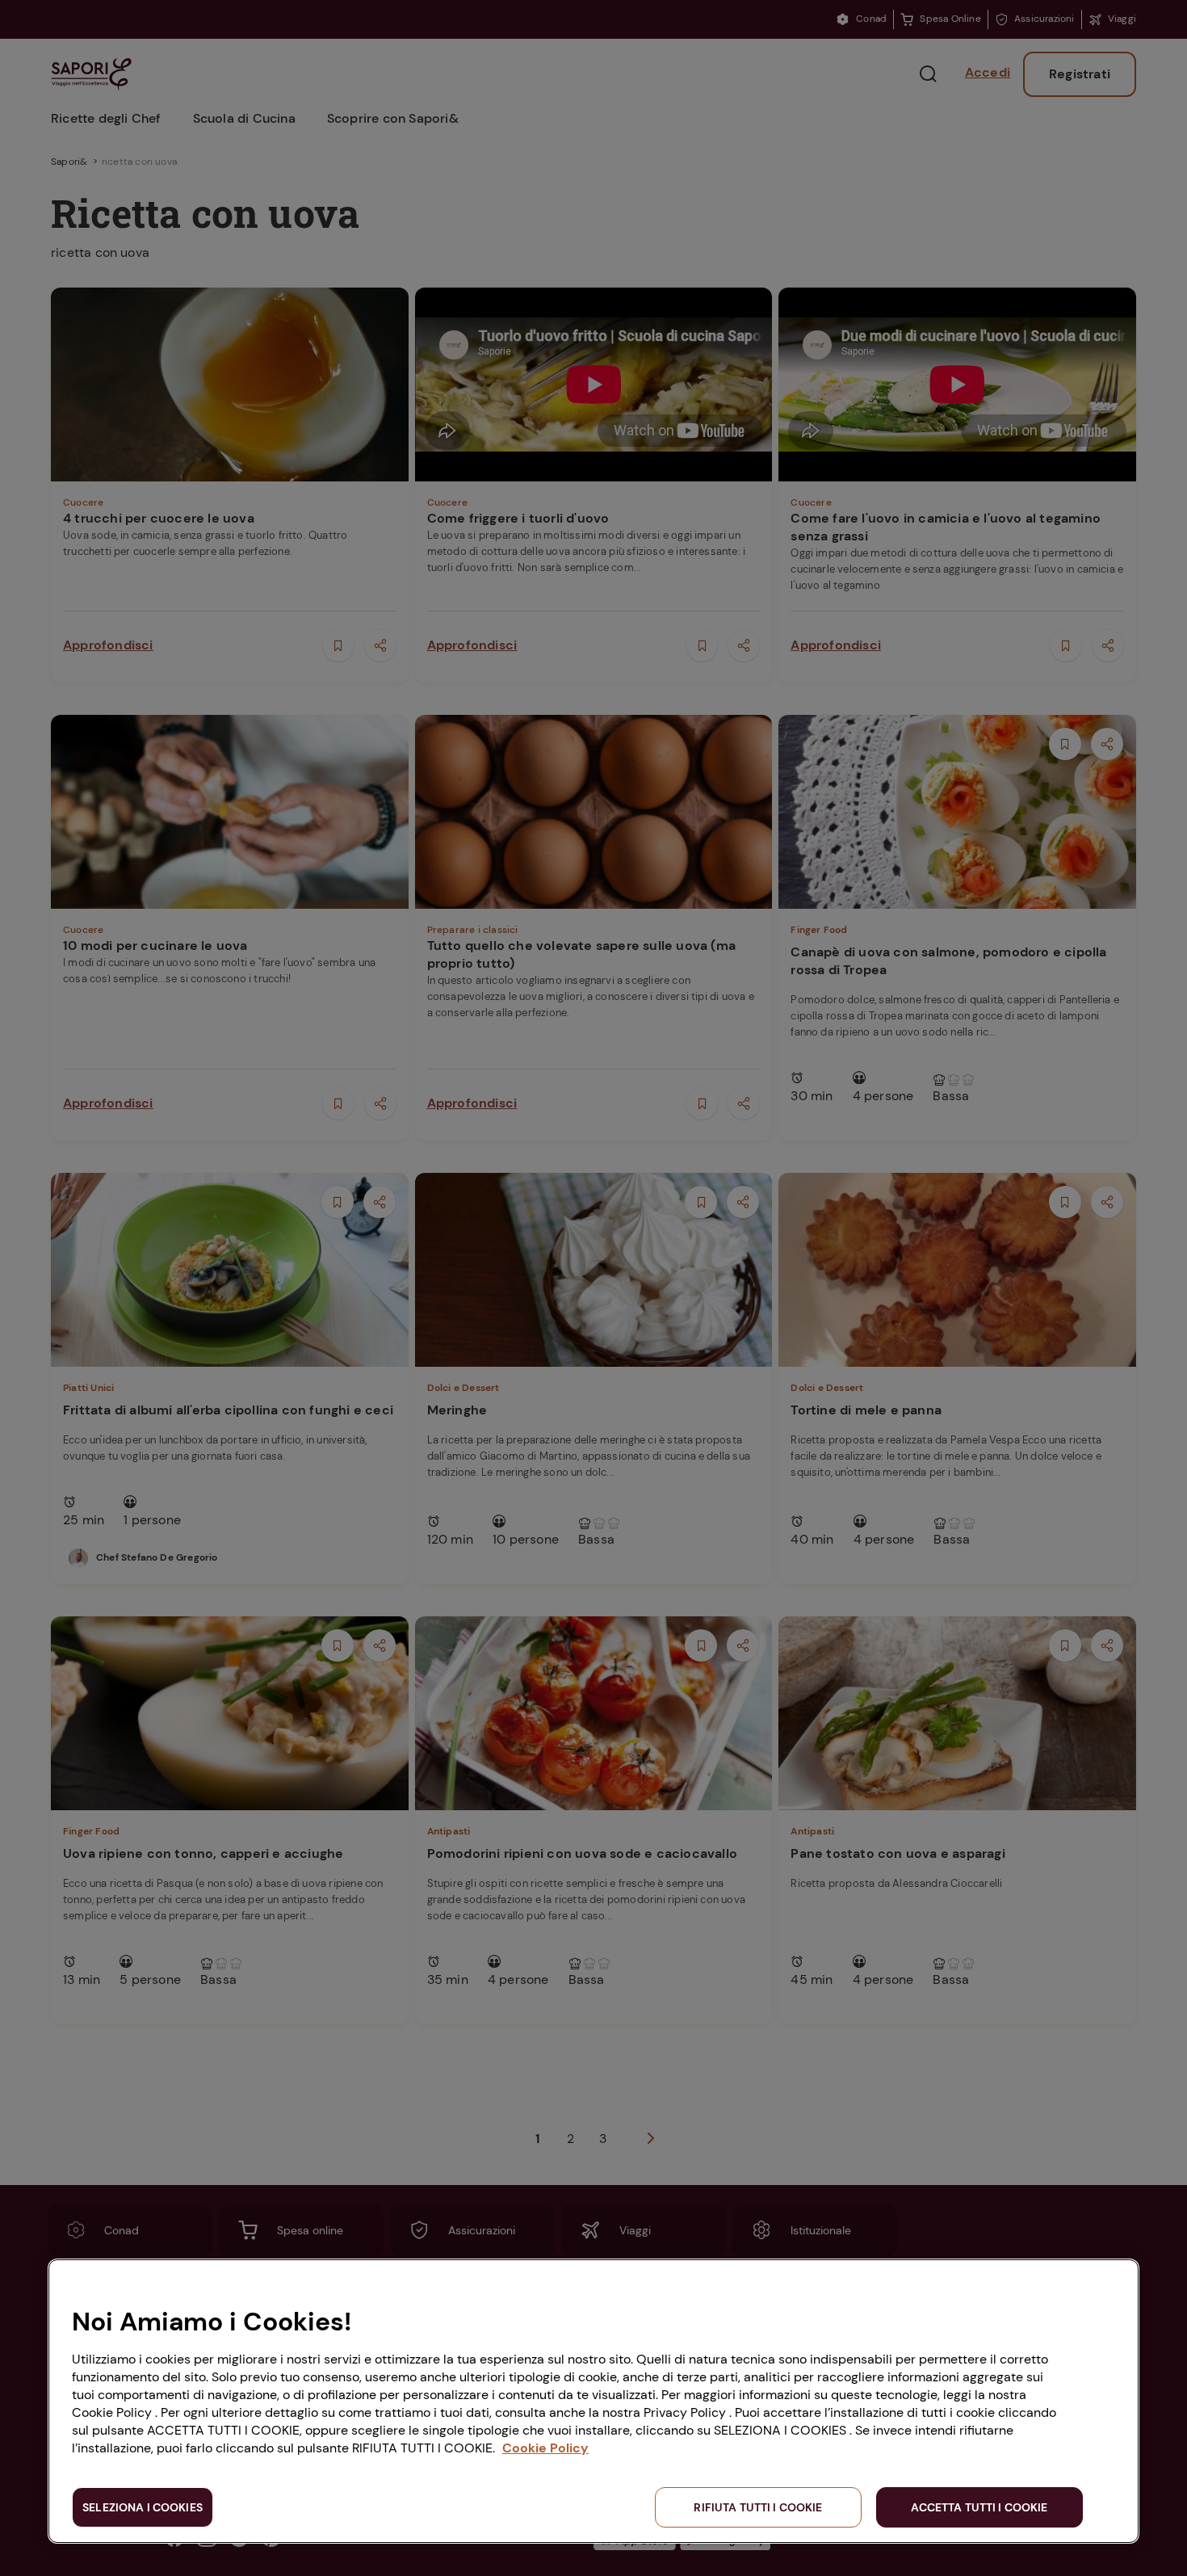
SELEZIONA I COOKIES (143, 2507)
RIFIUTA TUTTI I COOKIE (758, 2507)
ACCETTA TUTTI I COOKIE (979, 2507)
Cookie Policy (545, 2448)
